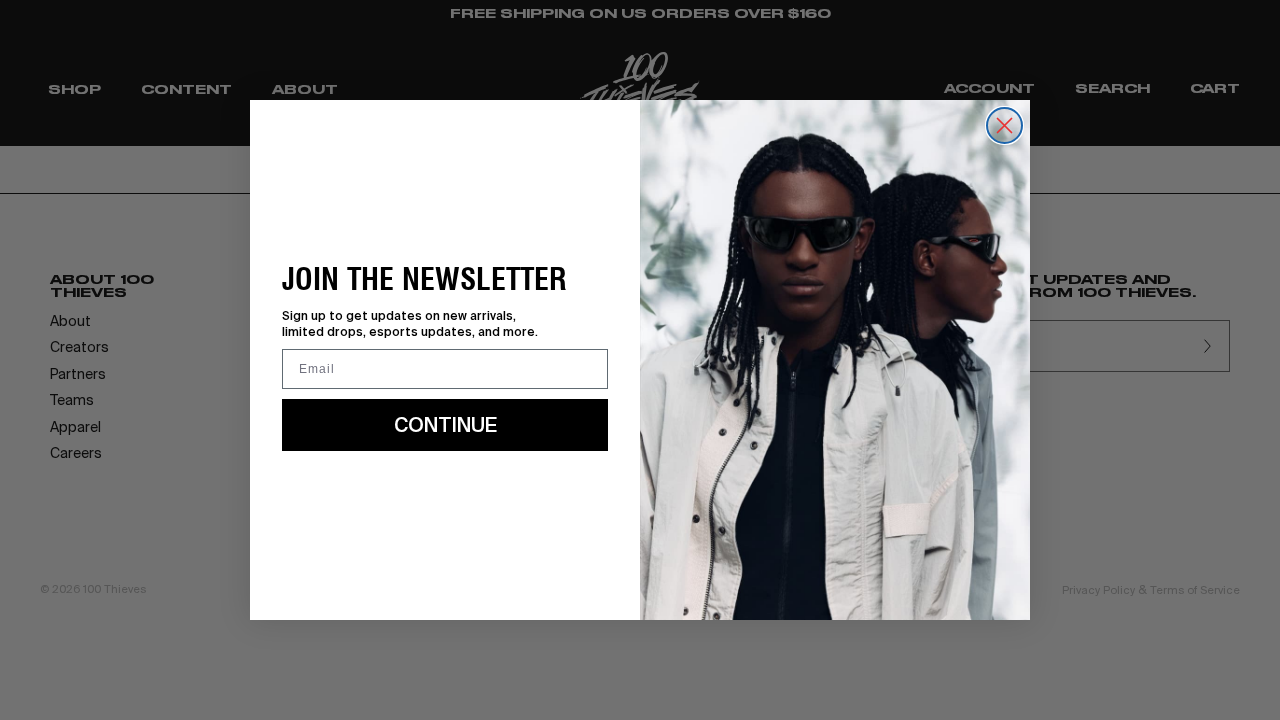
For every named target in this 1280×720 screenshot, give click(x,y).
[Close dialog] (1004, 125)
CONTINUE (445, 424)
